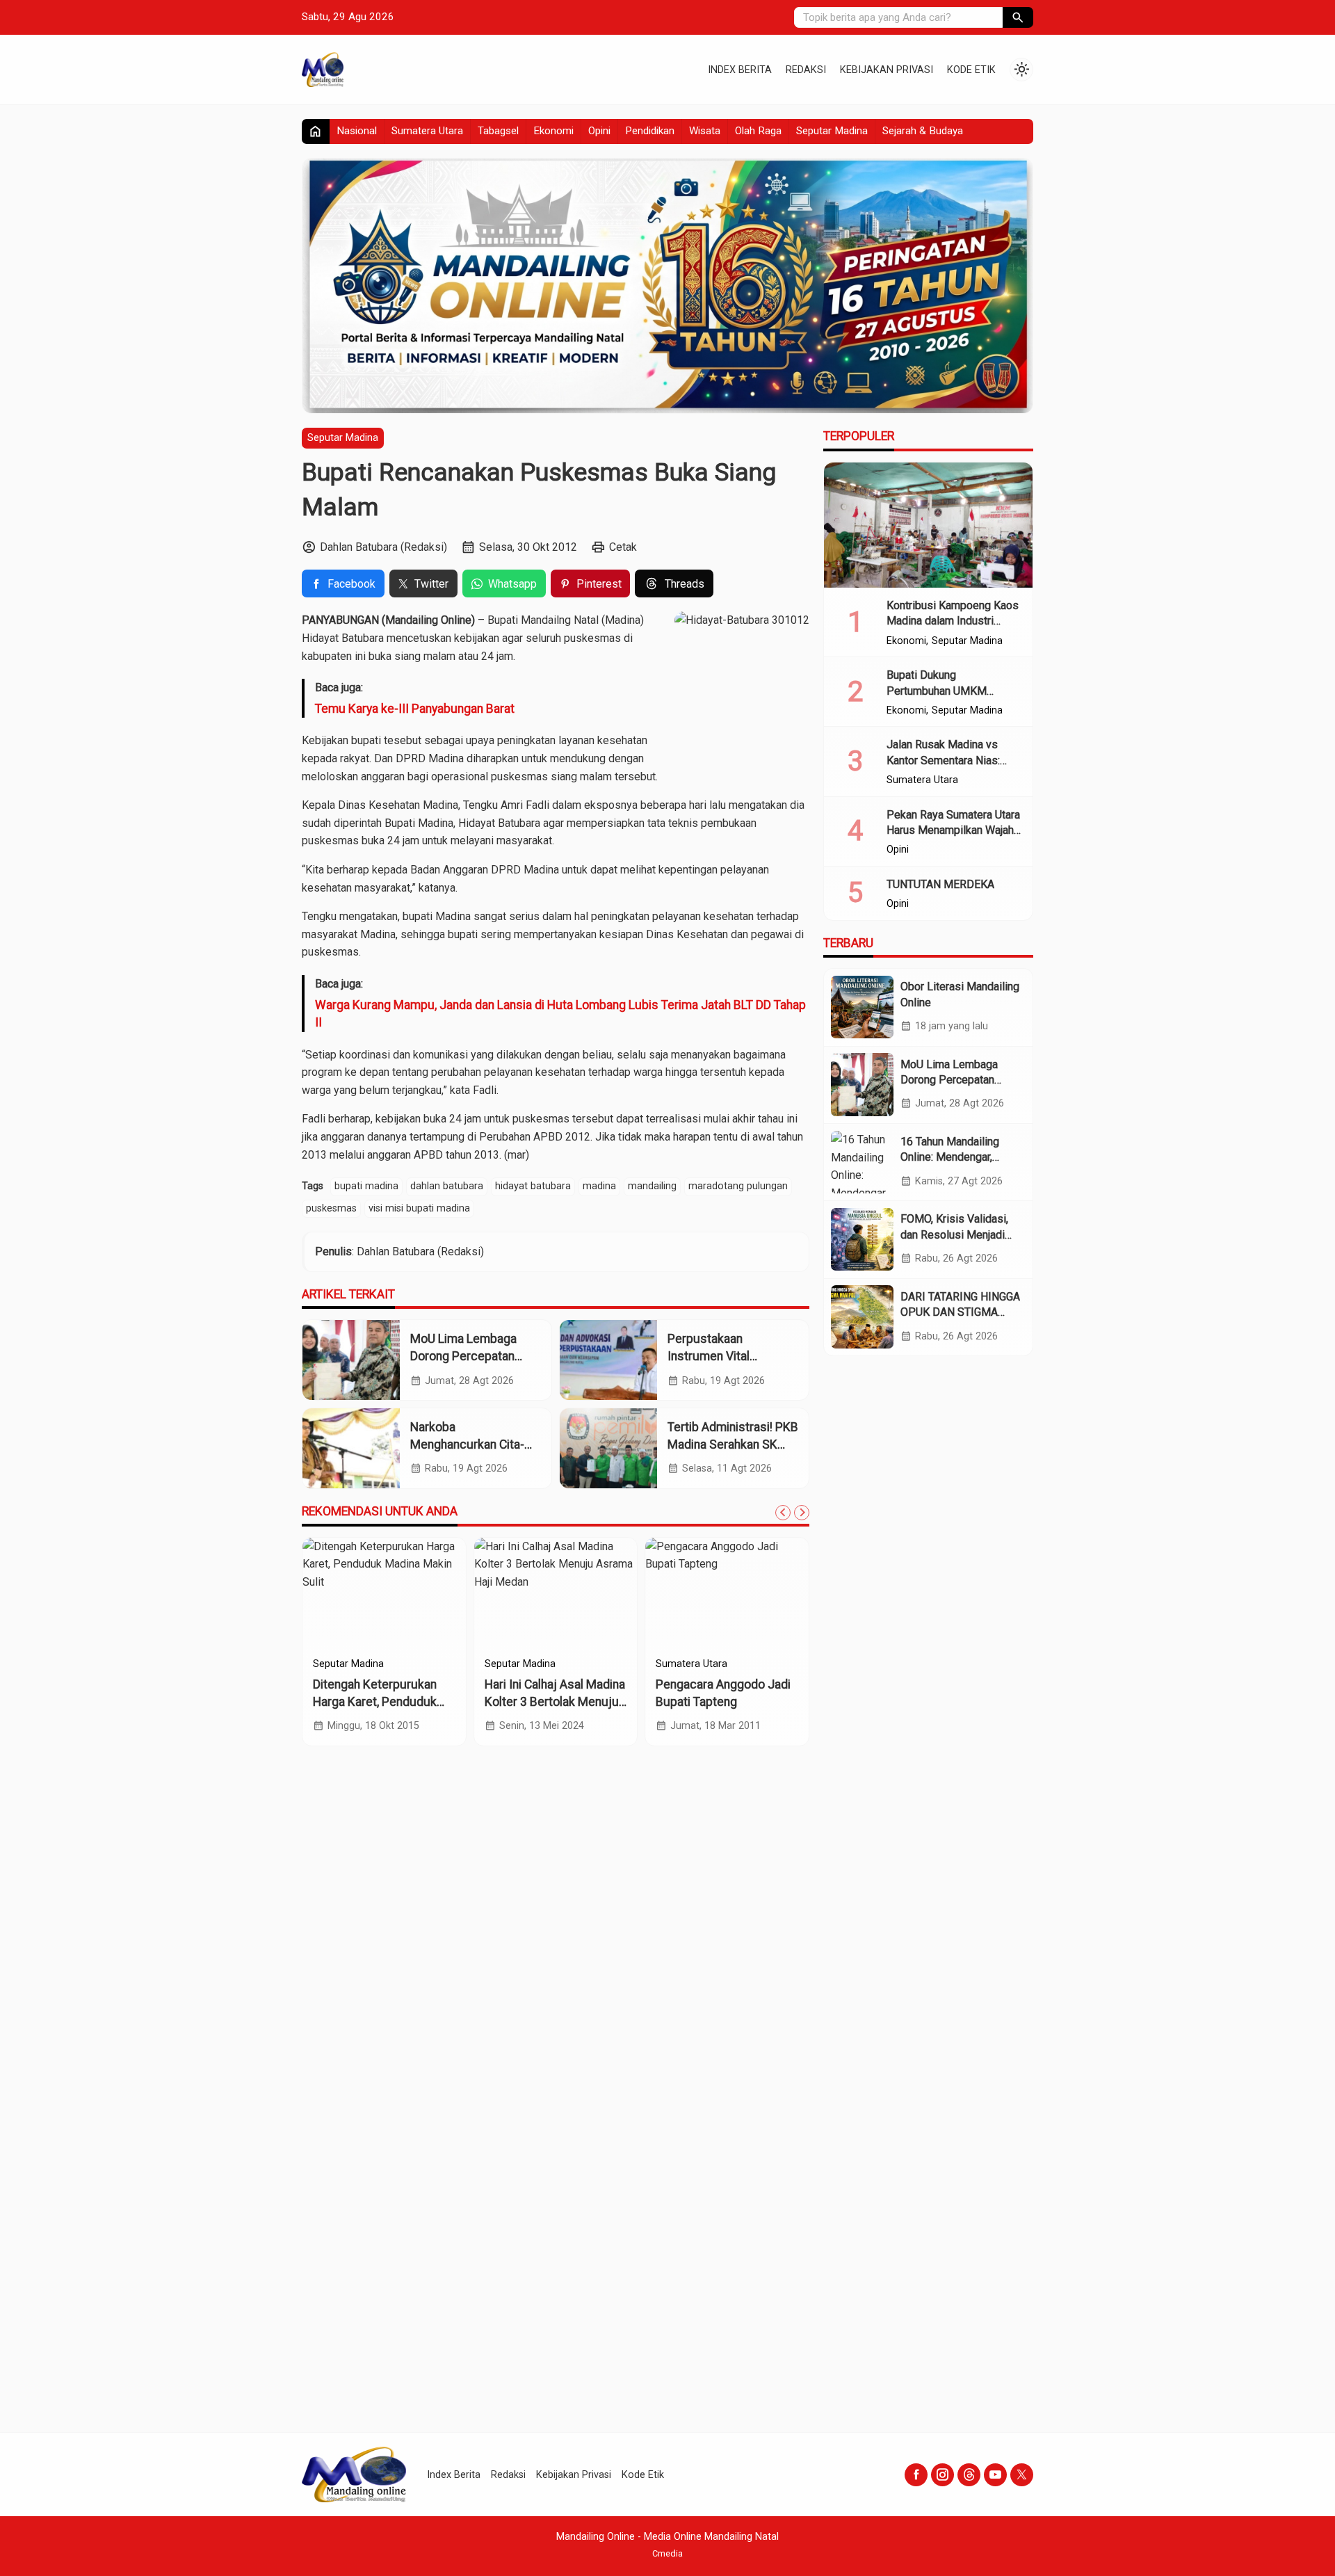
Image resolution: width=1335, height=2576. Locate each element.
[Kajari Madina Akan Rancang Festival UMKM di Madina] (561, 1593)
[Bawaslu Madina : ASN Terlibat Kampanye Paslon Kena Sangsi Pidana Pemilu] (389, 1593)
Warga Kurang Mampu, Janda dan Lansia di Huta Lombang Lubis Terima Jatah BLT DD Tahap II (560, 1014)
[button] (1018, 17)
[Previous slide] (783, 1513)
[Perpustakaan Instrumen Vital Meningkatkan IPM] (608, 1360)
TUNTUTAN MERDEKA (940, 884)
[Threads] (969, 2475)
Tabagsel (498, 131)
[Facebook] (916, 2475)
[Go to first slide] (802, 1513)
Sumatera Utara (427, 131)
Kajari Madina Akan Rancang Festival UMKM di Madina (555, 1701)
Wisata (705, 131)
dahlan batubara (447, 1186)
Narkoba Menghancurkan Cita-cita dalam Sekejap (467, 1444)
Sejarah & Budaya (923, 131)
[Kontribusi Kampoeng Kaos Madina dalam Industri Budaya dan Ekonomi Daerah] (928, 525)
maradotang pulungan (738, 1186)
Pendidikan (650, 131)
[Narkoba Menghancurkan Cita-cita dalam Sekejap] (351, 1448)
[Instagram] (942, 2475)
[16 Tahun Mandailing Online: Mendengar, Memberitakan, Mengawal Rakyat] (862, 1162)
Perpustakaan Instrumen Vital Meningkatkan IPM (717, 1356)
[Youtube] (995, 2475)
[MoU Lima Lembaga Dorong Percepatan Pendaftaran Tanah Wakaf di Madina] (351, 1360)
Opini (599, 131)
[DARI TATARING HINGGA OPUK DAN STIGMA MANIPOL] (862, 1317)
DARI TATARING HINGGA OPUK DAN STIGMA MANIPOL (960, 1312)
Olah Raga (758, 131)
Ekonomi (553, 131)
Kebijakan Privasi (887, 70)
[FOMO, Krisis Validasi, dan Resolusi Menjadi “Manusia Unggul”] (862, 1239)
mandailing (652, 1186)
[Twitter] (1022, 2475)
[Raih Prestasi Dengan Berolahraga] (733, 1593)
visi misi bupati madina (419, 1208)
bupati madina (366, 1186)
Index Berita (740, 70)
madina (599, 1186)
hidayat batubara (533, 1186)
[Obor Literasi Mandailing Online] (862, 1007)
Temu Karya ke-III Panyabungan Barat (415, 709)
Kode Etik (971, 70)
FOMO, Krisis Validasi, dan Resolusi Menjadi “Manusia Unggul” (954, 1234)
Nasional (357, 131)
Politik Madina (349, 1664)
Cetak (623, 547)
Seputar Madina (832, 131)
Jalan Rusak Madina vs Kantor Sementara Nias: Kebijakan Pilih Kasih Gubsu (954, 760)
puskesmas (331, 1208)
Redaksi (806, 70)
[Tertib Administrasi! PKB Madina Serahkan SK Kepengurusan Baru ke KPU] (608, 1448)
